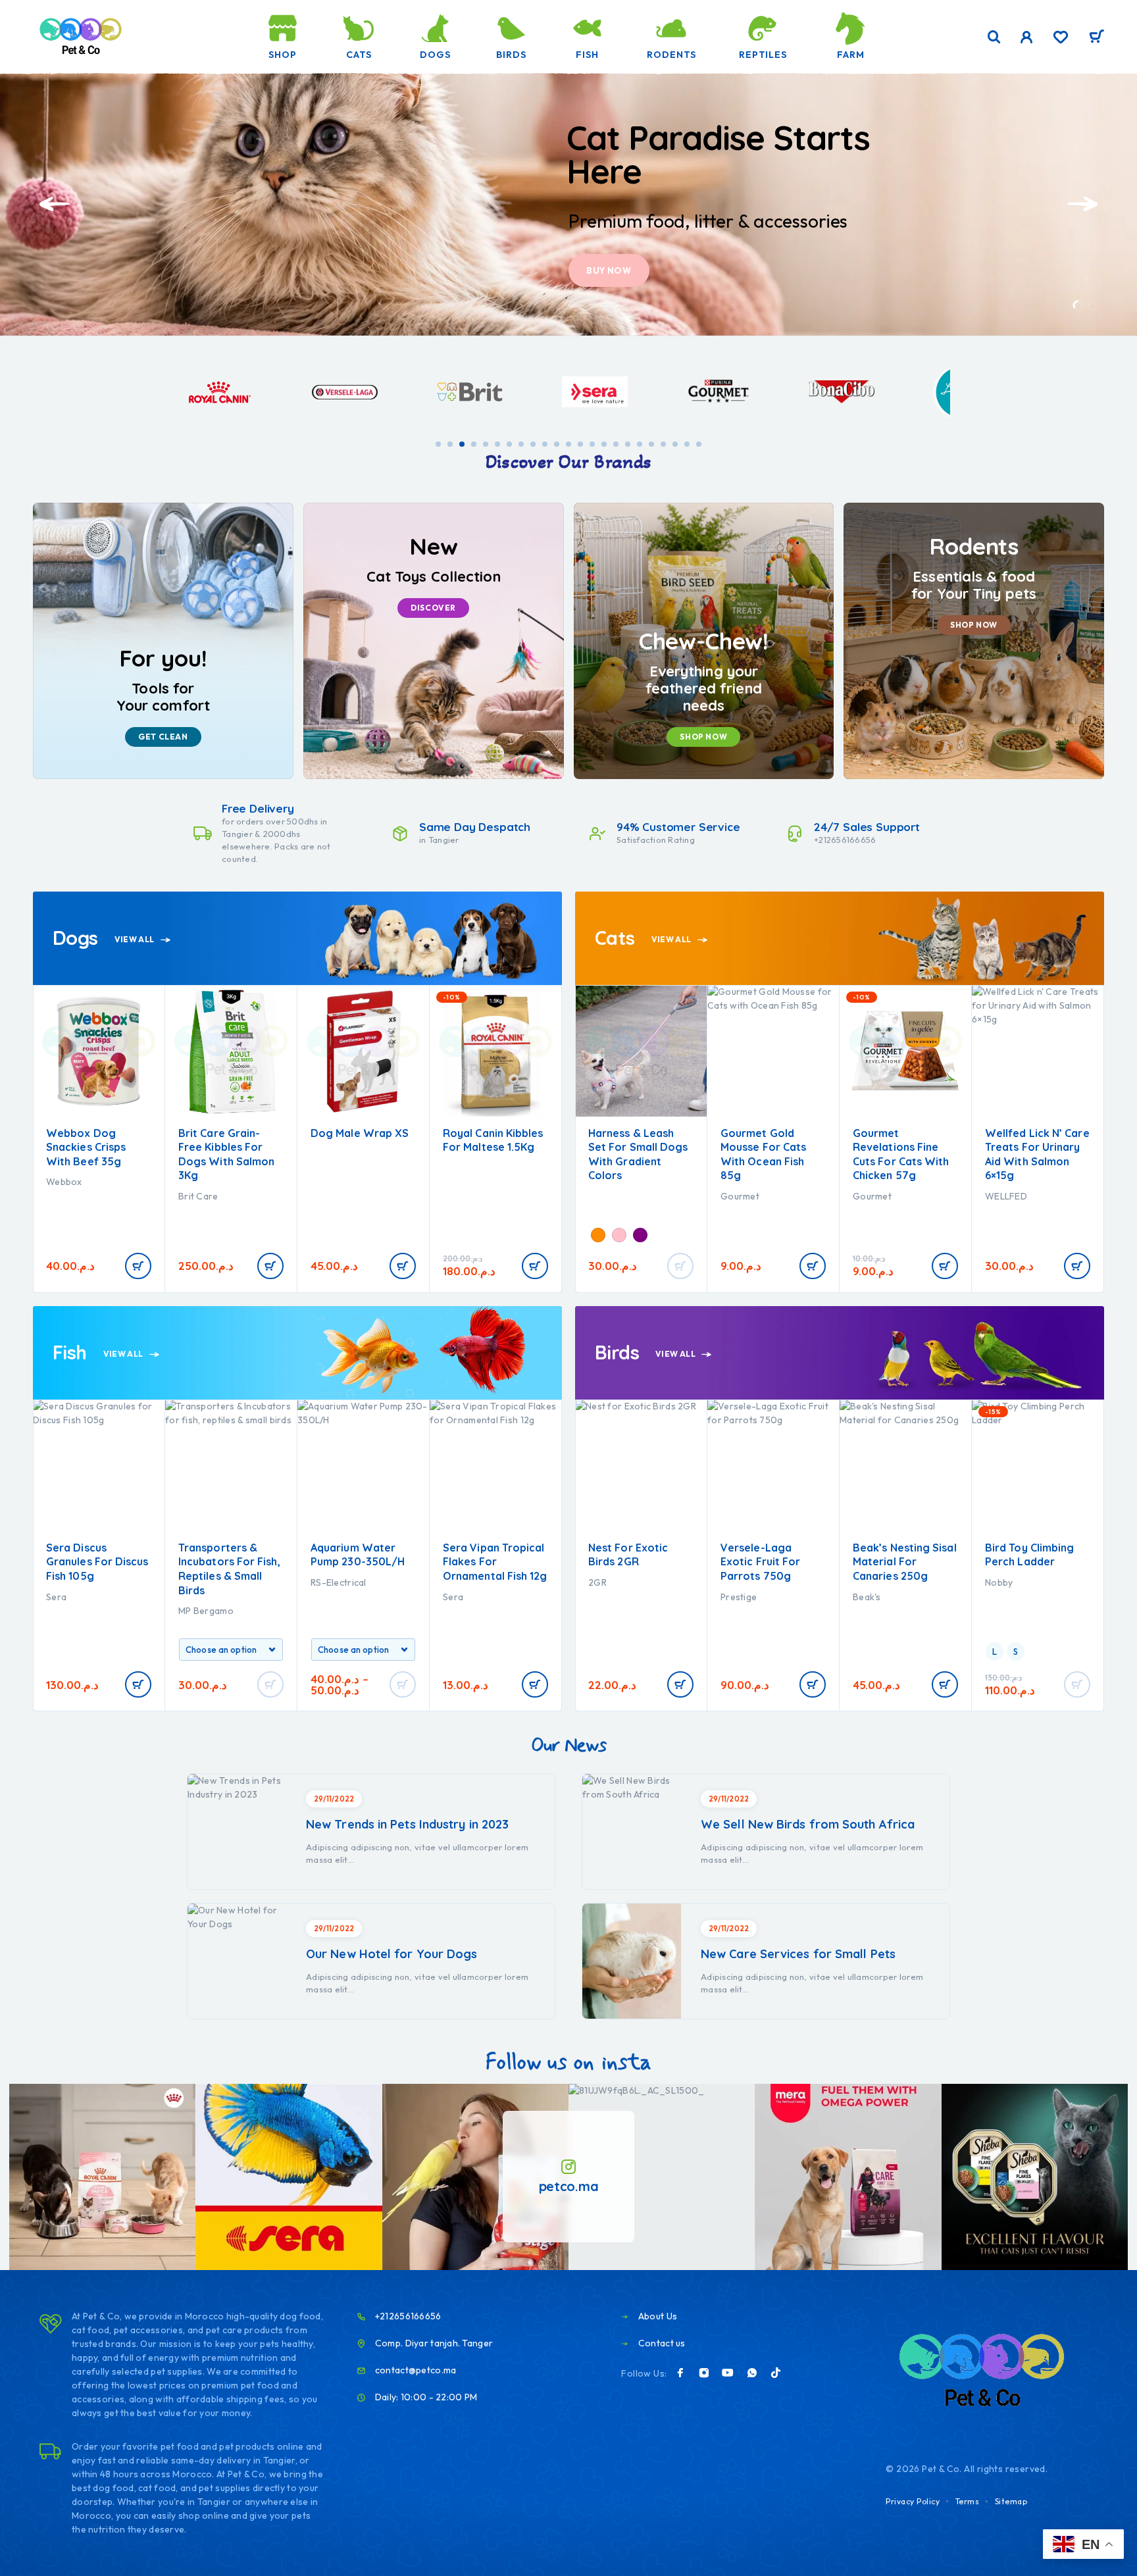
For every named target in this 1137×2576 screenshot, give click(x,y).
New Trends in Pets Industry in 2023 (407, 1824)
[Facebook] (680, 2373)
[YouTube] (728, 2373)
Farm (851, 55)
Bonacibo (464, 1196)
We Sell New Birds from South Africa (808, 1824)
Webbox (871, 1182)
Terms (968, 2501)
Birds (511, 55)
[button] (1078, 306)
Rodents (671, 55)
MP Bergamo (74, 1611)
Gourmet (608, 1196)
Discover (611, 270)
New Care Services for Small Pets (798, 1954)
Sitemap (1011, 2501)
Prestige (606, 1597)
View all (135, 939)
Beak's (735, 1597)
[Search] (994, 37)
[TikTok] (776, 2373)
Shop (283, 55)
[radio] (459, 1233)
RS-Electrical (206, 1582)
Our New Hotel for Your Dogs (392, 1954)
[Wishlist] (1061, 39)
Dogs (435, 55)
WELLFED (742, 1196)
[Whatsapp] (752, 2373)
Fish (587, 55)
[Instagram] (704, 2373)
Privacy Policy (913, 2501)
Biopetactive (338, 1196)
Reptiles (763, 55)
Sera (321, 1597)
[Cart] (1097, 38)
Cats (359, 55)
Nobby (867, 1582)
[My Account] (1027, 37)
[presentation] (55, 204)
